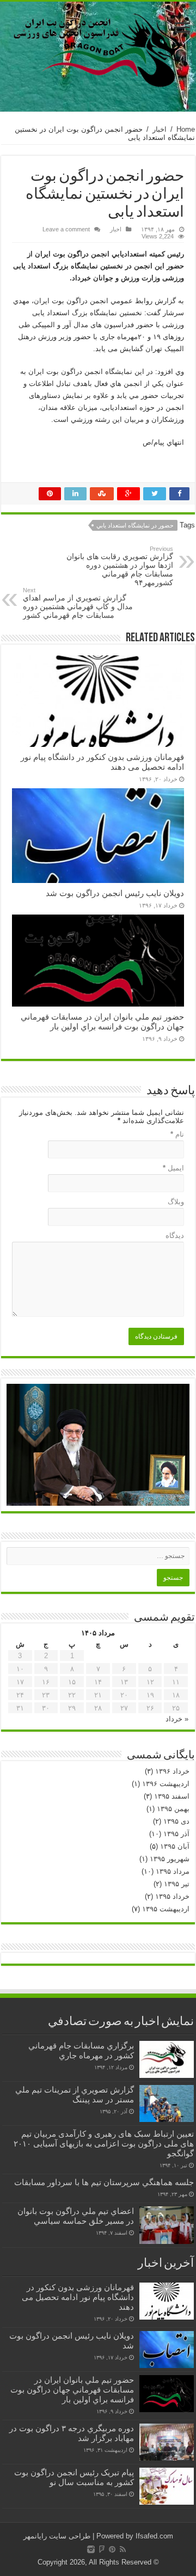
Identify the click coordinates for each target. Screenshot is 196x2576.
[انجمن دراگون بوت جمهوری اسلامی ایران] (98, 49)
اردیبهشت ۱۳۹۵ (166, 1909)
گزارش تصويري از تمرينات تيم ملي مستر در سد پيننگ (75, 2094)
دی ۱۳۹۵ (176, 1821)
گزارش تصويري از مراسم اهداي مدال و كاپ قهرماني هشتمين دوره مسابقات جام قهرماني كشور (78, 603)
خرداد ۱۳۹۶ (172, 1771)
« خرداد (177, 1719)
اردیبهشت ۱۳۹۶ (166, 1784)
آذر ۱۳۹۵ (176, 1834)
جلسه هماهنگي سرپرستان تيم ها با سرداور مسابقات (104, 2182)
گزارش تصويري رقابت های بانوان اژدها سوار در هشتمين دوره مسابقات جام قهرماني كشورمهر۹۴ (120, 566)
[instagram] (91, 2549)
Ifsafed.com (154, 2536)
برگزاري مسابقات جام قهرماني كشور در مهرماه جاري (81, 2050)
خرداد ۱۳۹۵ (172, 1896)
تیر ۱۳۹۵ (177, 1884)
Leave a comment (66, 229)
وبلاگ (176, 1202)
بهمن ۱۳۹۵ (173, 1809)
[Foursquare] (102, 2549)
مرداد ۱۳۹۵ (173, 1871)
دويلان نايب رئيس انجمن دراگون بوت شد (115, 893)
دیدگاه (175, 1235)
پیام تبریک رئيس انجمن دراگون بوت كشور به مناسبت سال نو (74, 2477)
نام (177, 1134)
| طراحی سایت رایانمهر (59, 2536)
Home (186, 129)
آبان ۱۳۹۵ (175, 1846)
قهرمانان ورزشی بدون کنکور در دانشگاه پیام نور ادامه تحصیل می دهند (78, 2297)
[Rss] (123, 2549)
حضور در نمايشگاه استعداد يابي (135, 525)
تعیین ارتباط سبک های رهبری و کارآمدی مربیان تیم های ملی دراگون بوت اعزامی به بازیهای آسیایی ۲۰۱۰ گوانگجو (104, 2143)
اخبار (160, 129)
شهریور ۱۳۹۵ (170, 1859)
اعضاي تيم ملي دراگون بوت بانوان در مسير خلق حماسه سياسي (76, 2216)
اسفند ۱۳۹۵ (172, 1796)
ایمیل (173, 1168)
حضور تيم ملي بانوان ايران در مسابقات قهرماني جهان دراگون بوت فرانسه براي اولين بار (102, 1022)
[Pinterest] (112, 2549)
